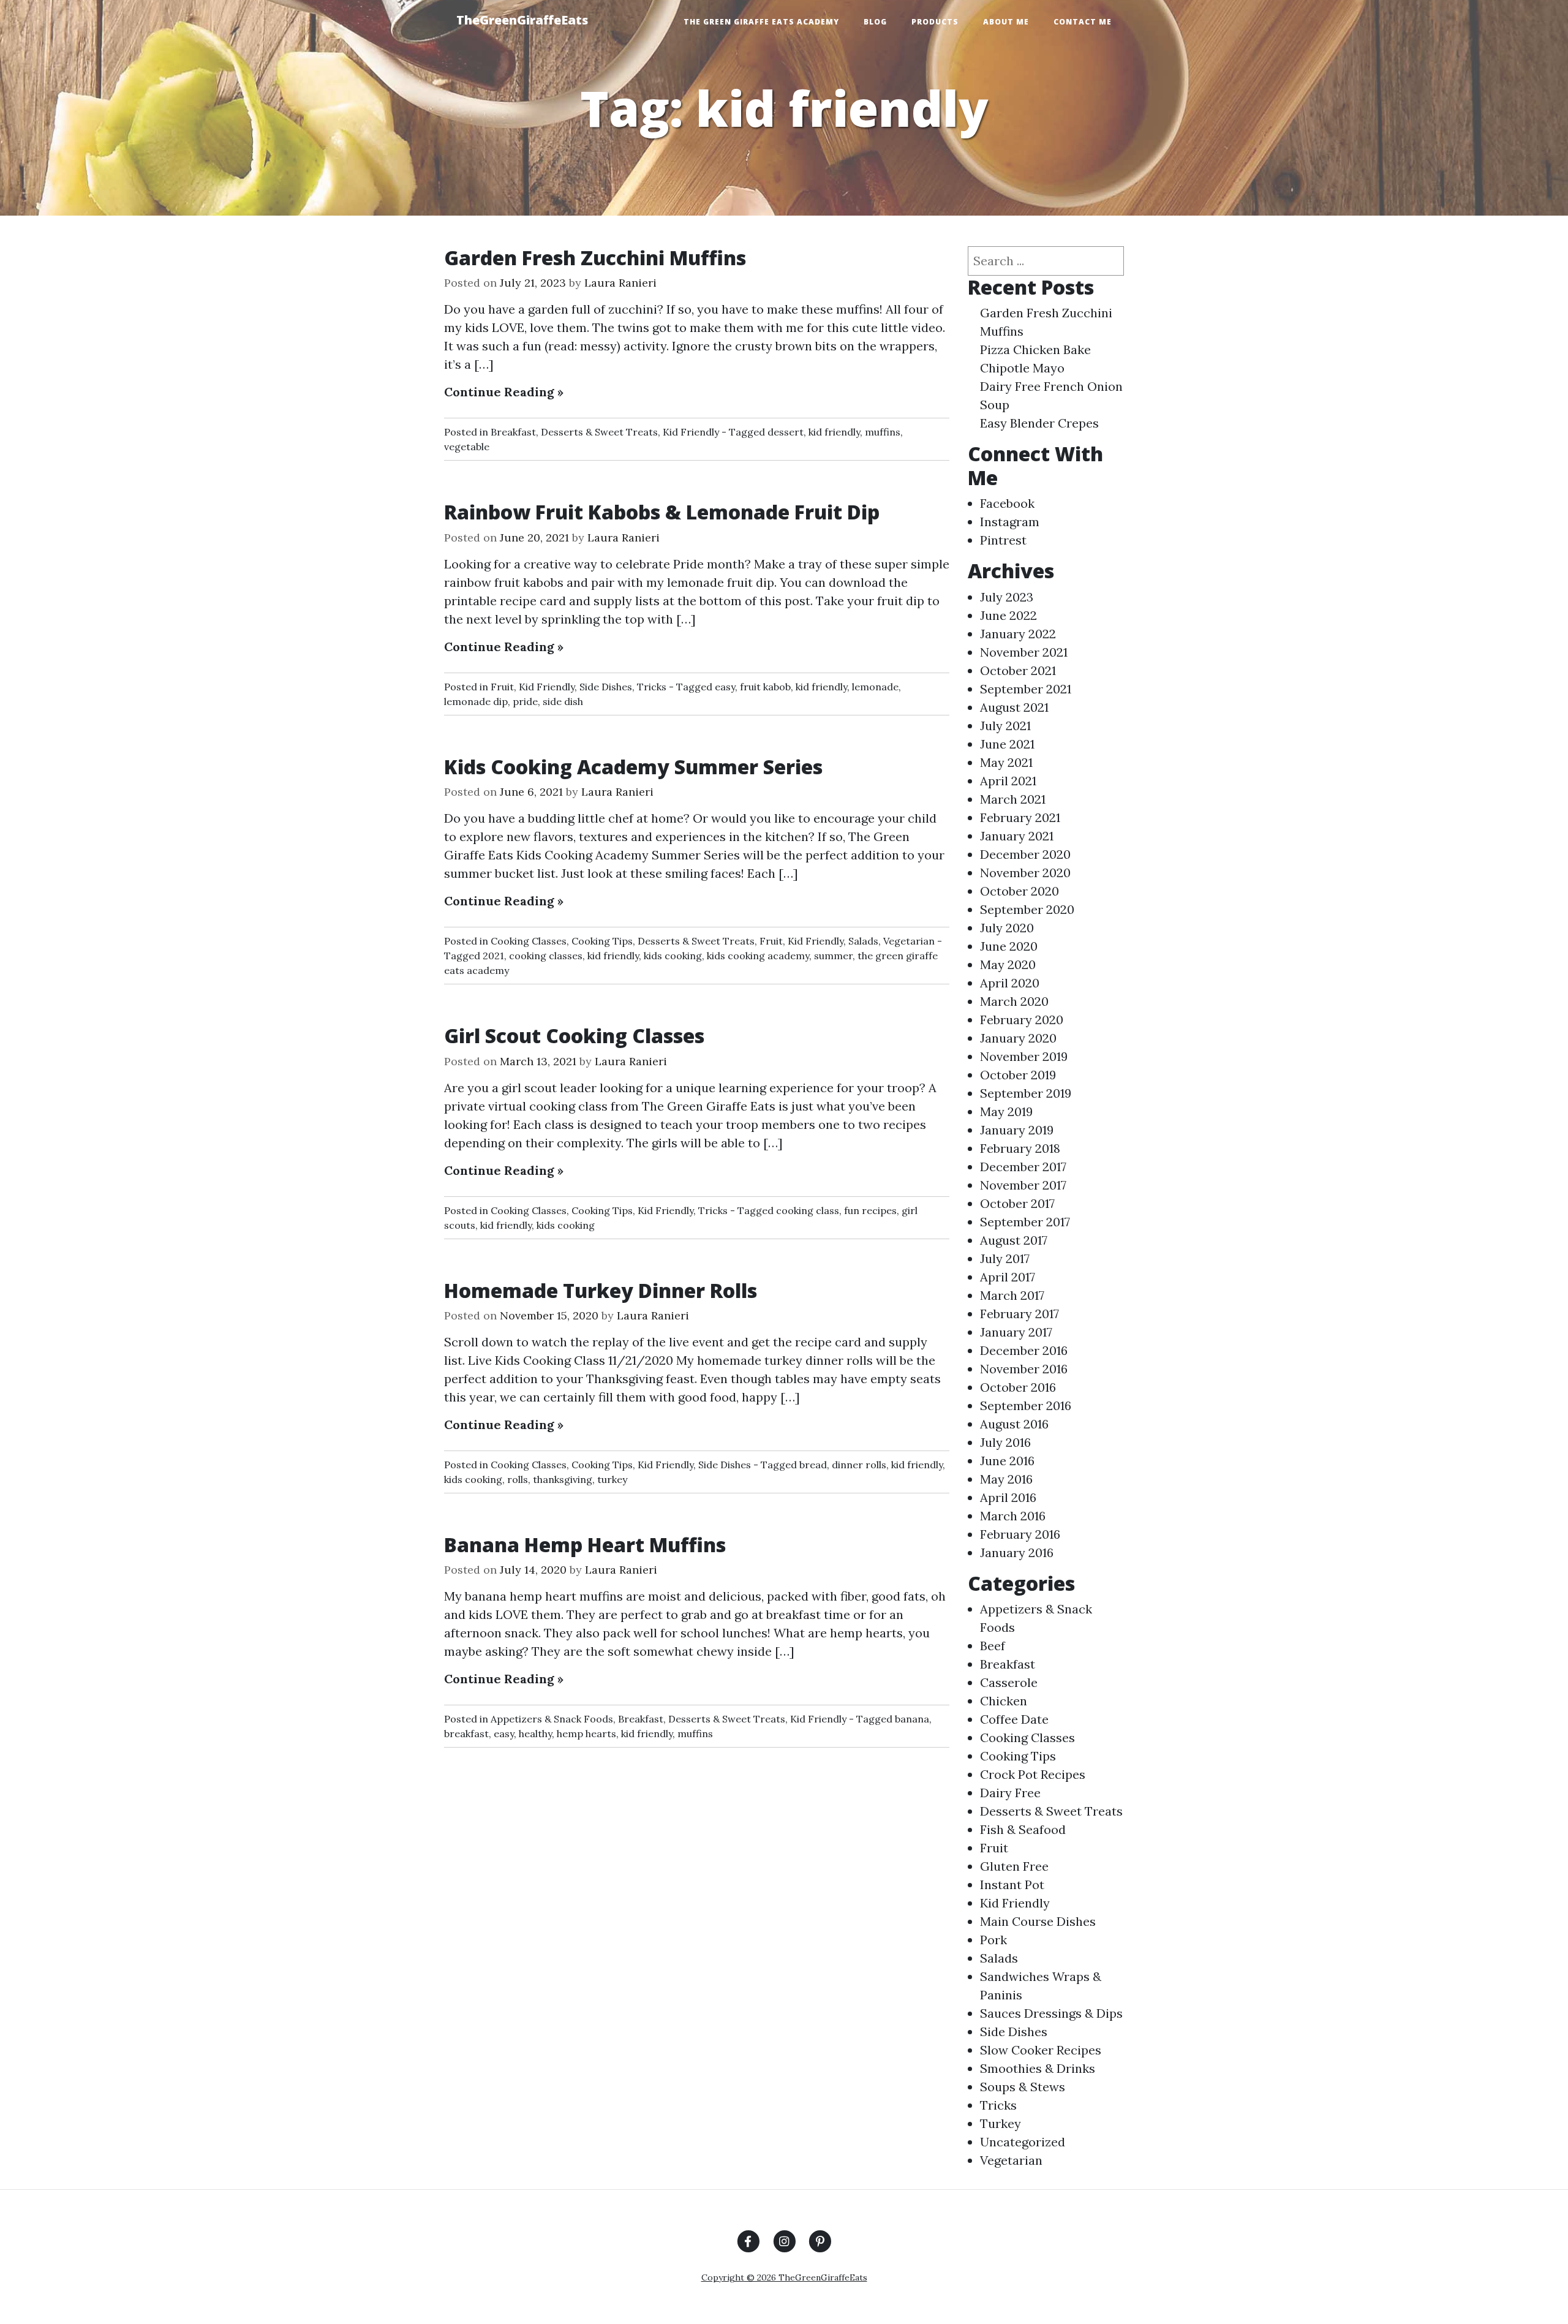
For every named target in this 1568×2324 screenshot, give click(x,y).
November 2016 (1024, 1369)
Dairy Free (1010, 1793)
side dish (563, 701)
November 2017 (1023, 1185)
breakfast (466, 1734)
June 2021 (1007, 744)
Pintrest (1003, 540)
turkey (612, 1479)
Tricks (652, 687)
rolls (518, 1479)
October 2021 (1018, 670)
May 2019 (1006, 1111)
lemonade (875, 687)
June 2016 (1007, 1461)
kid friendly (834, 432)
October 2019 (1018, 1075)
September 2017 (1025, 1222)
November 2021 (1024, 652)
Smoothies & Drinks (1038, 2068)
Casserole (1009, 1682)
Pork (993, 1940)
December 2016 (1024, 1350)
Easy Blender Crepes (1039, 423)
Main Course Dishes (1038, 1921)
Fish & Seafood (1023, 1829)
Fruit (502, 687)
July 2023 (1007, 597)
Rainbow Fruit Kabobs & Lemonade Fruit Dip (662, 512)
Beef (993, 1646)
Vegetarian (909, 941)
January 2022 (1018, 634)
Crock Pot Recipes (1033, 1774)
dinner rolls (859, 1465)
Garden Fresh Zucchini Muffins (595, 258)
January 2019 (1017, 1130)
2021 (493, 956)
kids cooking (673, 956)
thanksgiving (563, 1479)
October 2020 (1020, 891)
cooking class (808, 1210)
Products (935, 22)
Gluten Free (1014, 1866)
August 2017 (1014, 1240)
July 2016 (1005, 1442)
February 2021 (1020, 817)
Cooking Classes (529, 941)
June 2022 (1008, 615)
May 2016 (1006, 1479)
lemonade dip (476, 701)
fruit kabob (765, 687)
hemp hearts (586, 1734)
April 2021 (1008, 781)
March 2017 (1012, 1295)
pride (525, 701)
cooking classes (546, 956)
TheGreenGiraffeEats (522, 20)
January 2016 (1017, 1552)
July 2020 (1007, 928)
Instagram (1010, 522)
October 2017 (1017, 1203)
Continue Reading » (504, 392)
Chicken (1004, 1701)
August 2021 (1014, 707)
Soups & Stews (1023, 2087)
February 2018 (1020, 1148)
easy (725, 687)
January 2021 (1017, 836)
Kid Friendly (691, 432)
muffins (883, 432)
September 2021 (1026, 689)
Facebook (1007, 503)
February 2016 (1020, 1534)
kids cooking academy (758, 956)
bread (813, 1465)
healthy (535, 1734)
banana (912, 1719)
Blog (875, 22)
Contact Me (1083, 22)
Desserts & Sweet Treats (599, 432)
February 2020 (1022, 1020)
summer (833, 956)
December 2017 (1023, 1167)
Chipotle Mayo (1022, 368)
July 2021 (1005, 726)
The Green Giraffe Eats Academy (761, 22)
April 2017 (1008, 1277)
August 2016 (1014, 1424)
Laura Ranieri (620, 283)
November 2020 (1025, 873)
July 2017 (1005, 1258)
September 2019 (1026, 1093)
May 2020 (1008, 964)
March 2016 (1013, 1516)
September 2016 (1026, 1405)
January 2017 (1016, 1332)
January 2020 (1018, 1038)
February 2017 (1020, 1314)
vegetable (467, 447)
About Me (1006, 22)
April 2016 (1008, 1497)
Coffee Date (1014, 1719)
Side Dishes (606, 687)
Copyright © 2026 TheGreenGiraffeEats (784, 2277)
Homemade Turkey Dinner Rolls (601, 1290)
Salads (863, 941)
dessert (786, 432)
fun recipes (870, 1210)
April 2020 (1010, 983)
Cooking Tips (602, 941)
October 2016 (1018, 1387)
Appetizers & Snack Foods (552, 1719)
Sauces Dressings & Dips (1051, 2013)
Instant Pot (1012, 1884)
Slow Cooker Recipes (1041, 2050)
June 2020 (1009, 946)
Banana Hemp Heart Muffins (585, 1545)
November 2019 (1024, 1056)
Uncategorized (1023, 2142)
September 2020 (1027, 909)
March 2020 (1014, 1001)
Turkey (1001, 2123)
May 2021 (1006, 762)
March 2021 (1013, 799)
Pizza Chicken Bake (1035, 349)
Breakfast (513, 432)
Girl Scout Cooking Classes (574, 1036)
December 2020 (1025, 854)
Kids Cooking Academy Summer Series (633, 767)
